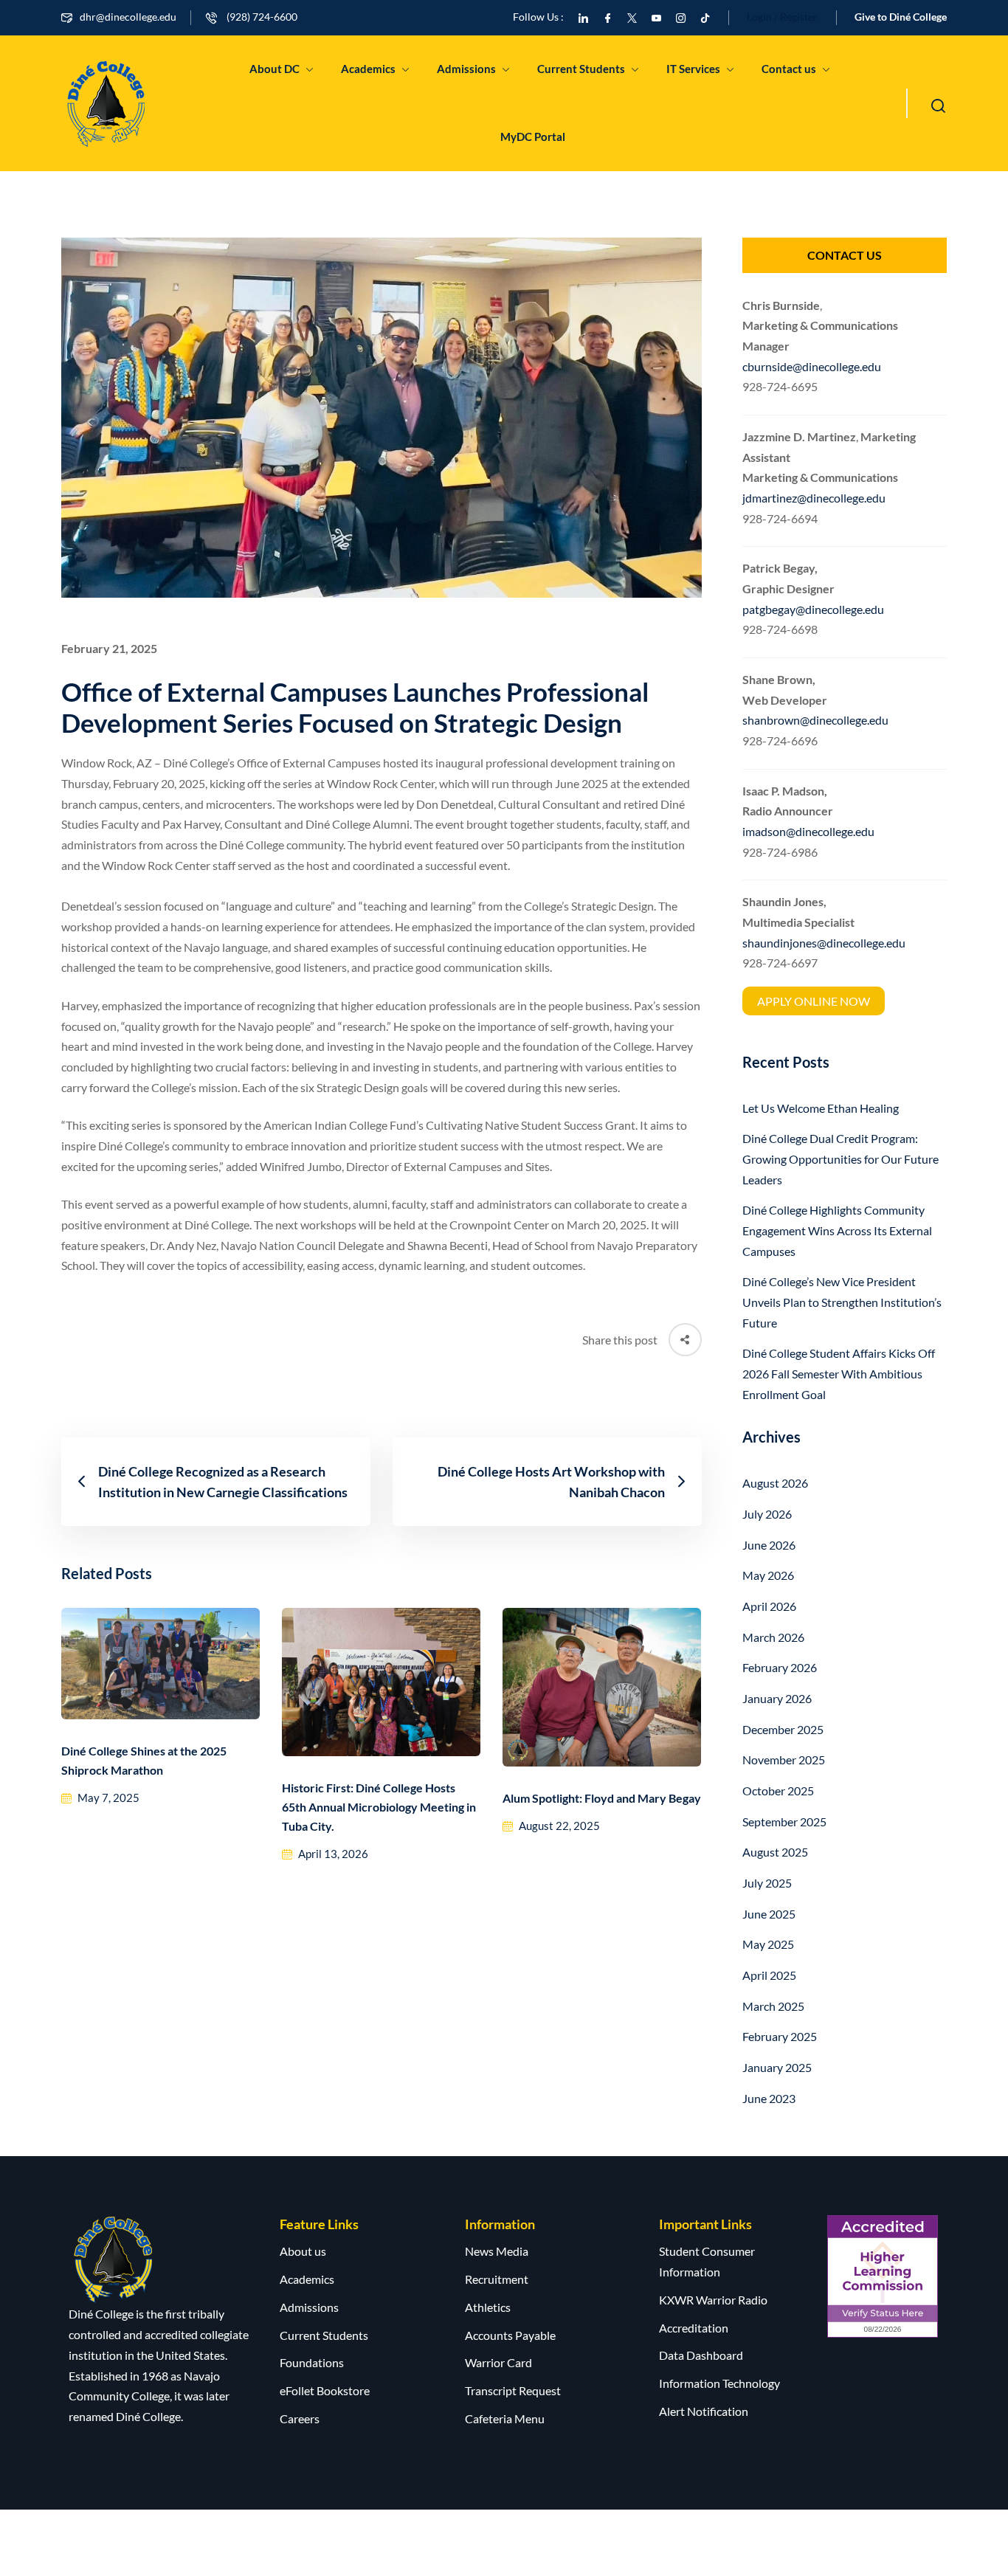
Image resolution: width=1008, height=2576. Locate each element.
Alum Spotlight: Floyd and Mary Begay (602, 1798)
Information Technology (719, 2383)
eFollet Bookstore (325, 2390)
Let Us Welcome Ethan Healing (821, 1108)
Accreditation (694, 2328)
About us (303, 2251)
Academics (368, 69)
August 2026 (775, 1483)
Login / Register (782, 17)
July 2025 (767, 1883)
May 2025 (768, 1944)
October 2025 (778, 1791)
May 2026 (768, 1575)
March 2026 (773, 1637)
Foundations (312, 2362)
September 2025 (784, 1821)
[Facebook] (608, 17)
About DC (275, 69)
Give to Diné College (901, 17)
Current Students (581, 69)
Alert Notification (704, 2411)
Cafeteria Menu (505, 2418)
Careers (300, 2418)
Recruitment (497, 2279)
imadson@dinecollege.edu (808, 831)
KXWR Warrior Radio (713, 2300)
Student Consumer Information (707, 2261)
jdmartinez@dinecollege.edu (814, 498)
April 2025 (769, 1975)
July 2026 (767, 1514)
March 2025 (773, 2006)
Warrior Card (498, 2362)
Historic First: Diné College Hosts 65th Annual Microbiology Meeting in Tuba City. (379, 1807)
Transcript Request (513, 2390)
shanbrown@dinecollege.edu (815, 720)
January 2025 (777, 2067)
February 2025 (780, 2036)
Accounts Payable (510, 2335)
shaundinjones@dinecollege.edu (824, 943)
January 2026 (777, 1698)
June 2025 (769, 1914)
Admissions (466, 69)
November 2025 (784, 1760)
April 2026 (769, 1606)
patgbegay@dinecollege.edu (813, 609)
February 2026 (780, 1667)
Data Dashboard (701, 2355)
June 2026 (769, 1545)
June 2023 (769, 2098)
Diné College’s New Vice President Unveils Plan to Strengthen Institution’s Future (842, 1302)
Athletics (488, 2307)
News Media (497, 2251)
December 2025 (783, 1729)
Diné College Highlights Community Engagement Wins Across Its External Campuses (837, 1230)
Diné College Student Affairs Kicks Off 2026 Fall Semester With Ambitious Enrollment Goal (839, 1373)
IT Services (693, 69)
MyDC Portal (533, 137)
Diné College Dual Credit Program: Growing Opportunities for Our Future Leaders (840, 1158)
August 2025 (775, 1852)
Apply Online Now (814, 1001)
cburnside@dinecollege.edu (812, 366)
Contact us (789, 69)
